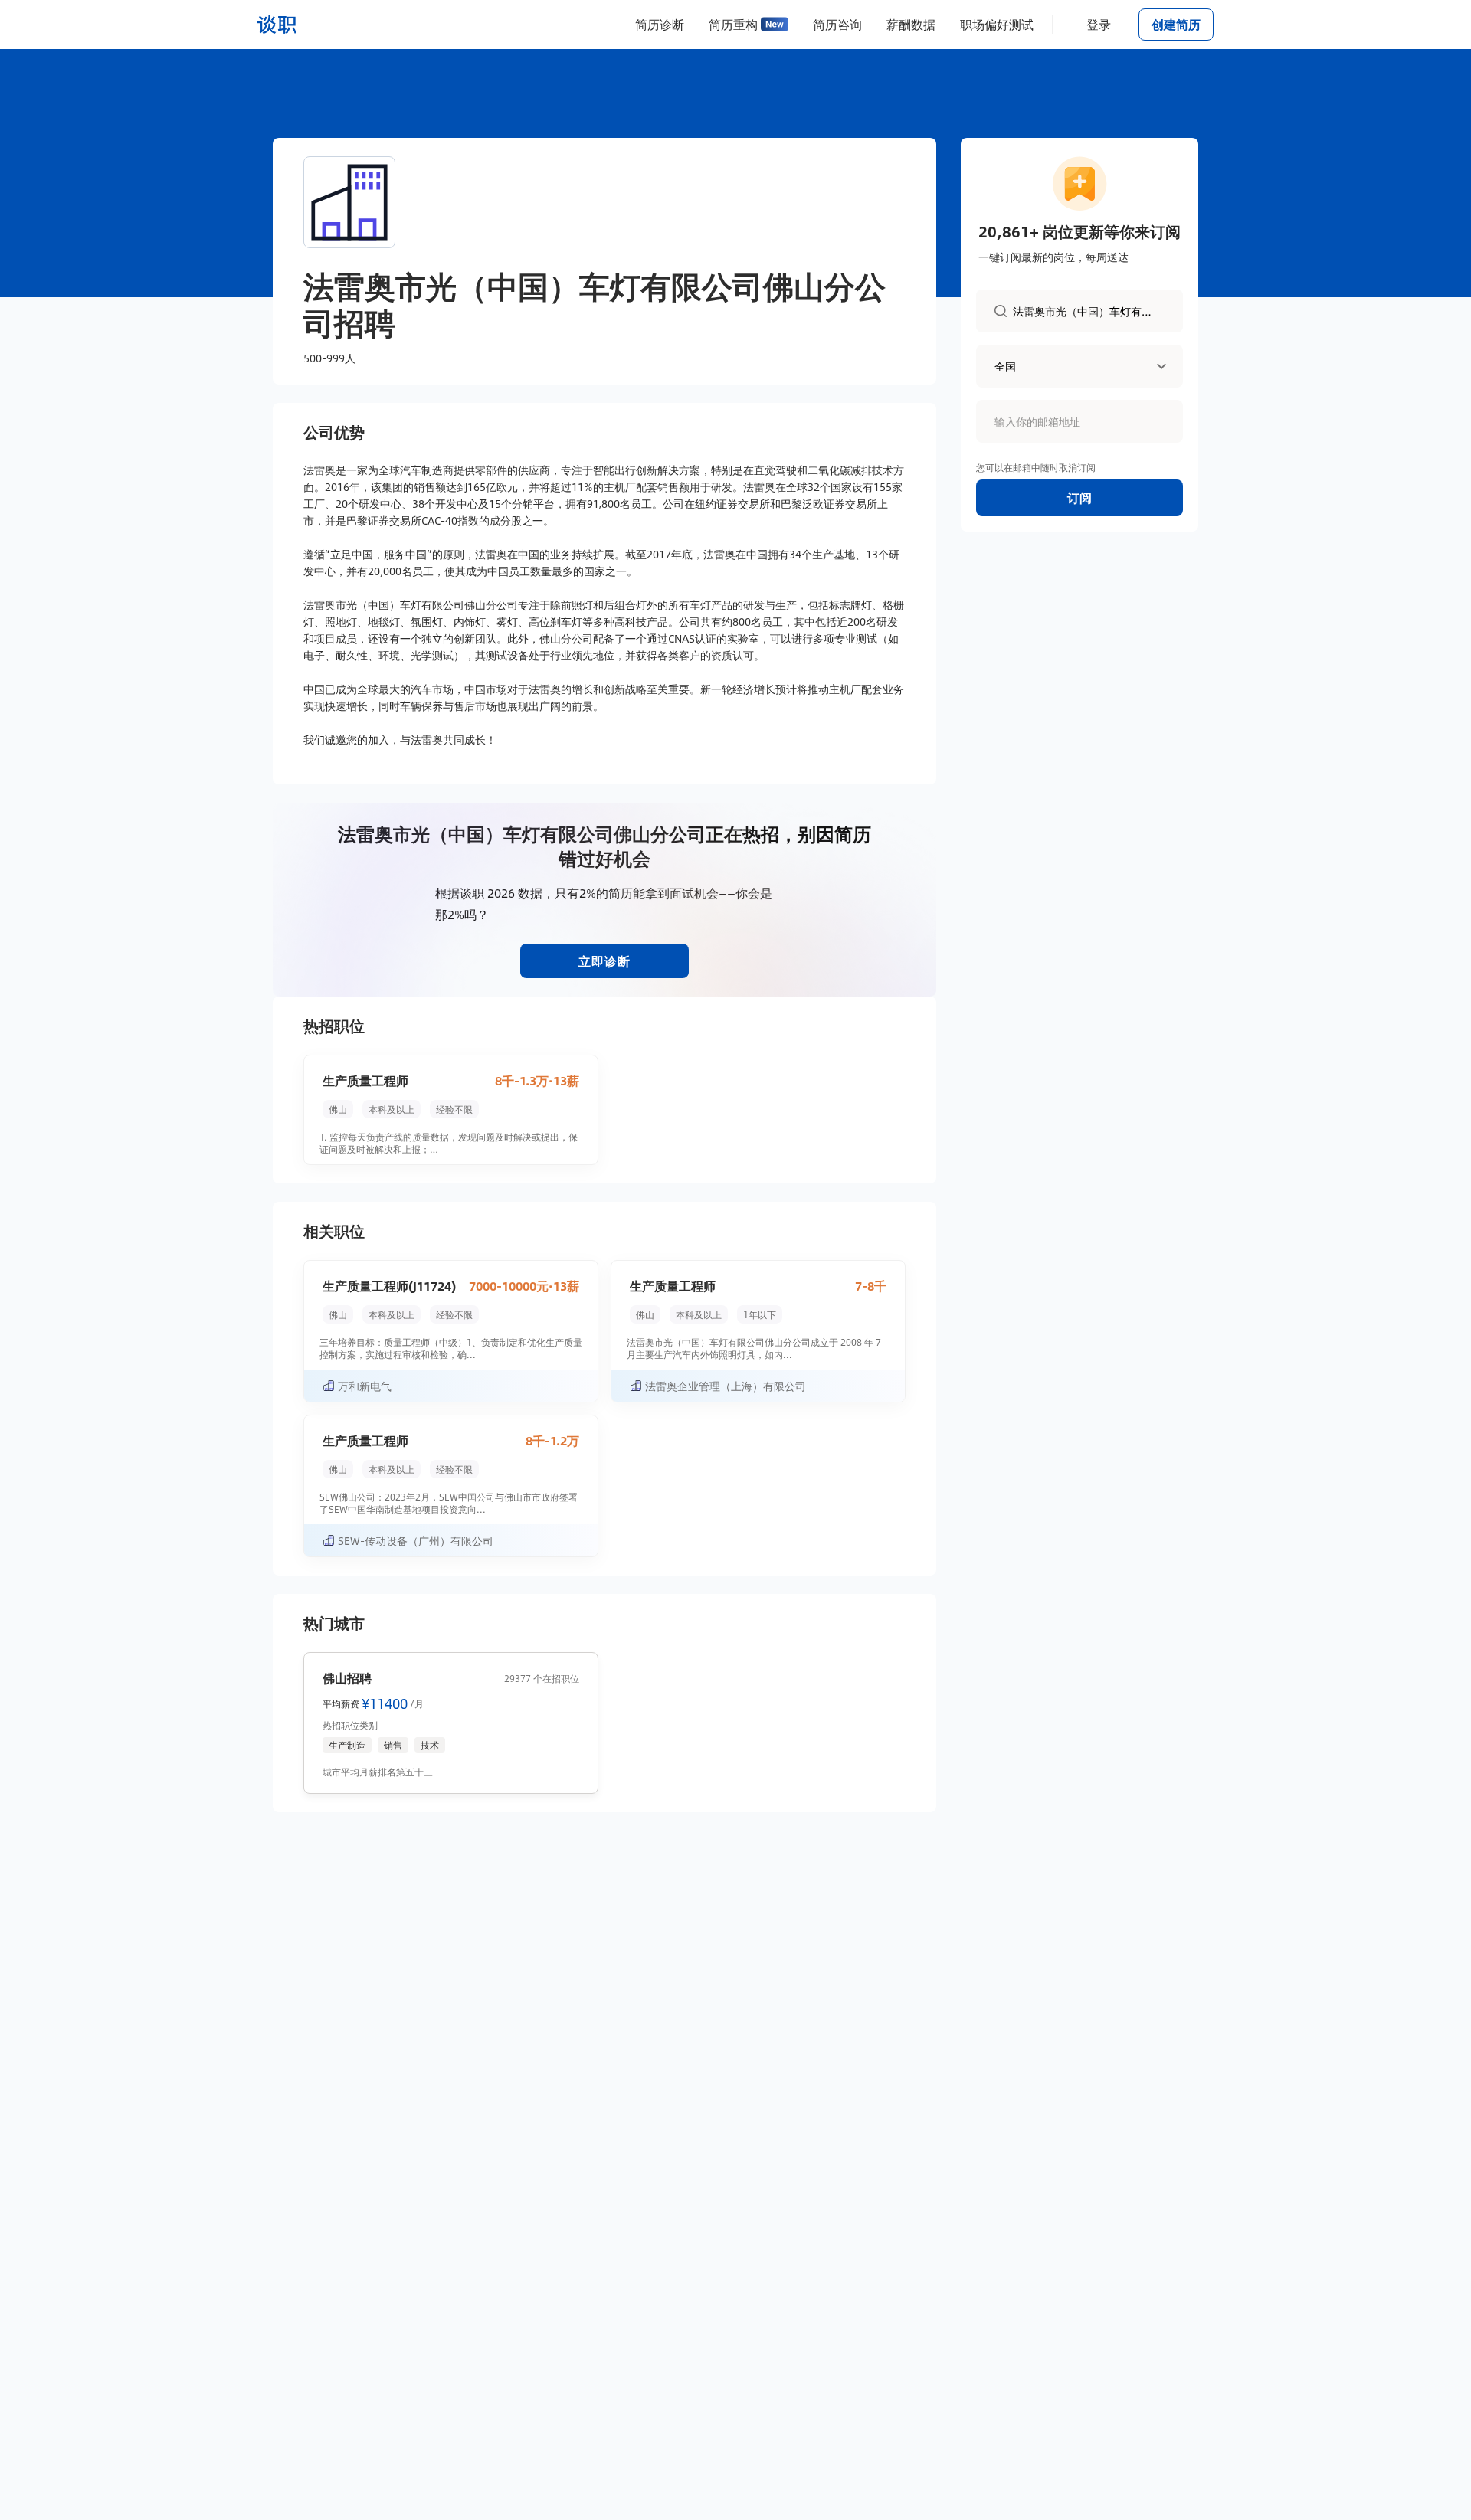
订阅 (1079, 497)
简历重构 (733, 24)
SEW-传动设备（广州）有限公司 (416, 1540)
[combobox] (1089, 310)
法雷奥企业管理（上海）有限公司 (726, 1386)
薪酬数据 (911, 24)
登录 (1099, 24)
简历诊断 (660, 24)
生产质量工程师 (365, 1080)
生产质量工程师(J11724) (389, 1286)
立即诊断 (604, 961)
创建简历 (1176, 24)
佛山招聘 (347, 1678)
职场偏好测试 (997, 24)
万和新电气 (365, 1386)
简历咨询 (837, 24)
